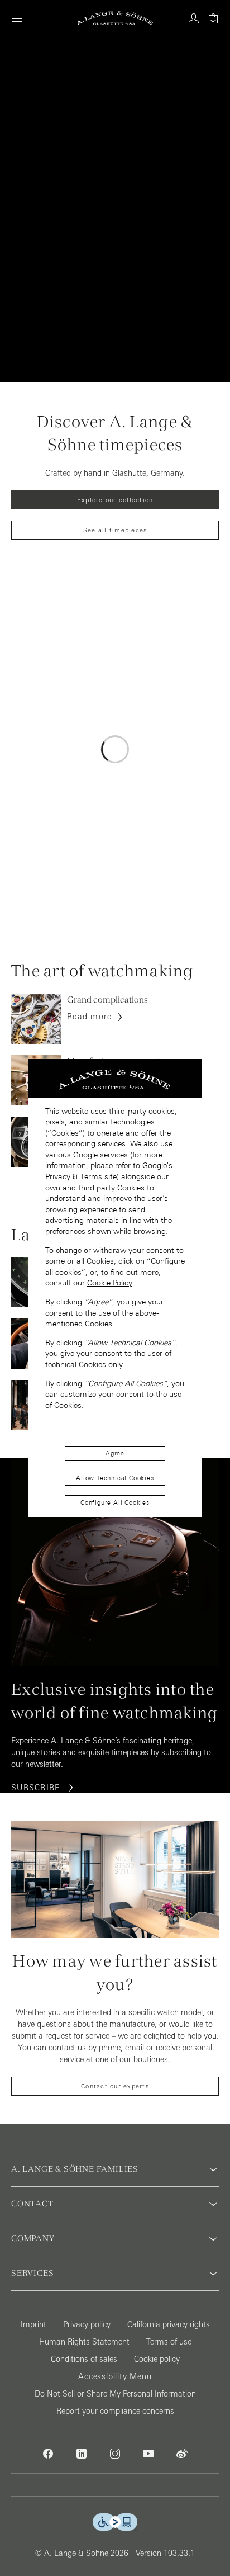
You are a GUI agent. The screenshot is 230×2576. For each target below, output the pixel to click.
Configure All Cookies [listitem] (115, 1502)
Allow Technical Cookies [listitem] (115, 1478)
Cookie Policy (109, 1283)
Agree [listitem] (115, 1453)
